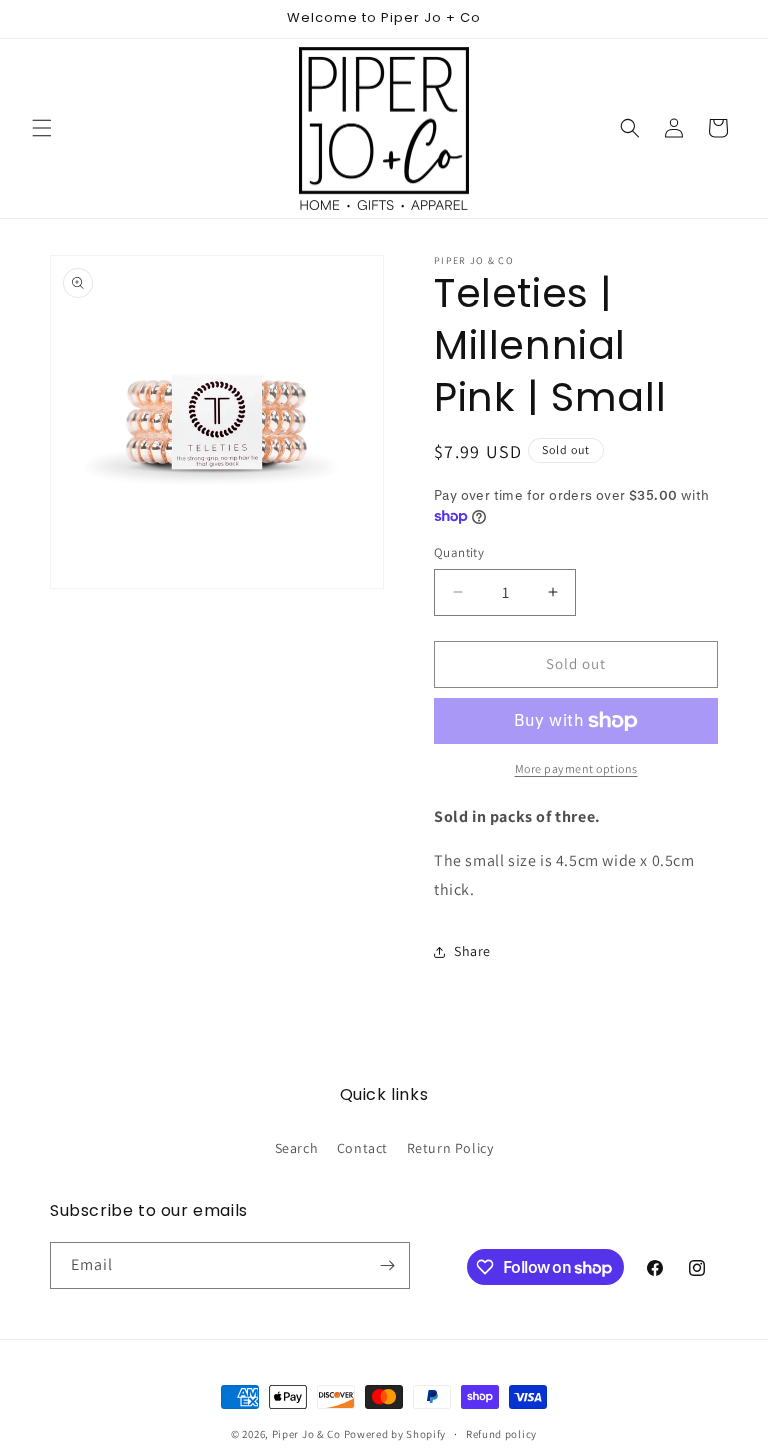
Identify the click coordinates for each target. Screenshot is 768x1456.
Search (297, 1148)
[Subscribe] (387, 1265)
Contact (362, 1148)
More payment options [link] (576, 768)
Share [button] (472, 951)
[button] (42, 128)
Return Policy (450, 1148)
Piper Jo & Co (306, 1434)
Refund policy (501, 1434)
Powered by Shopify (395, 1434)
